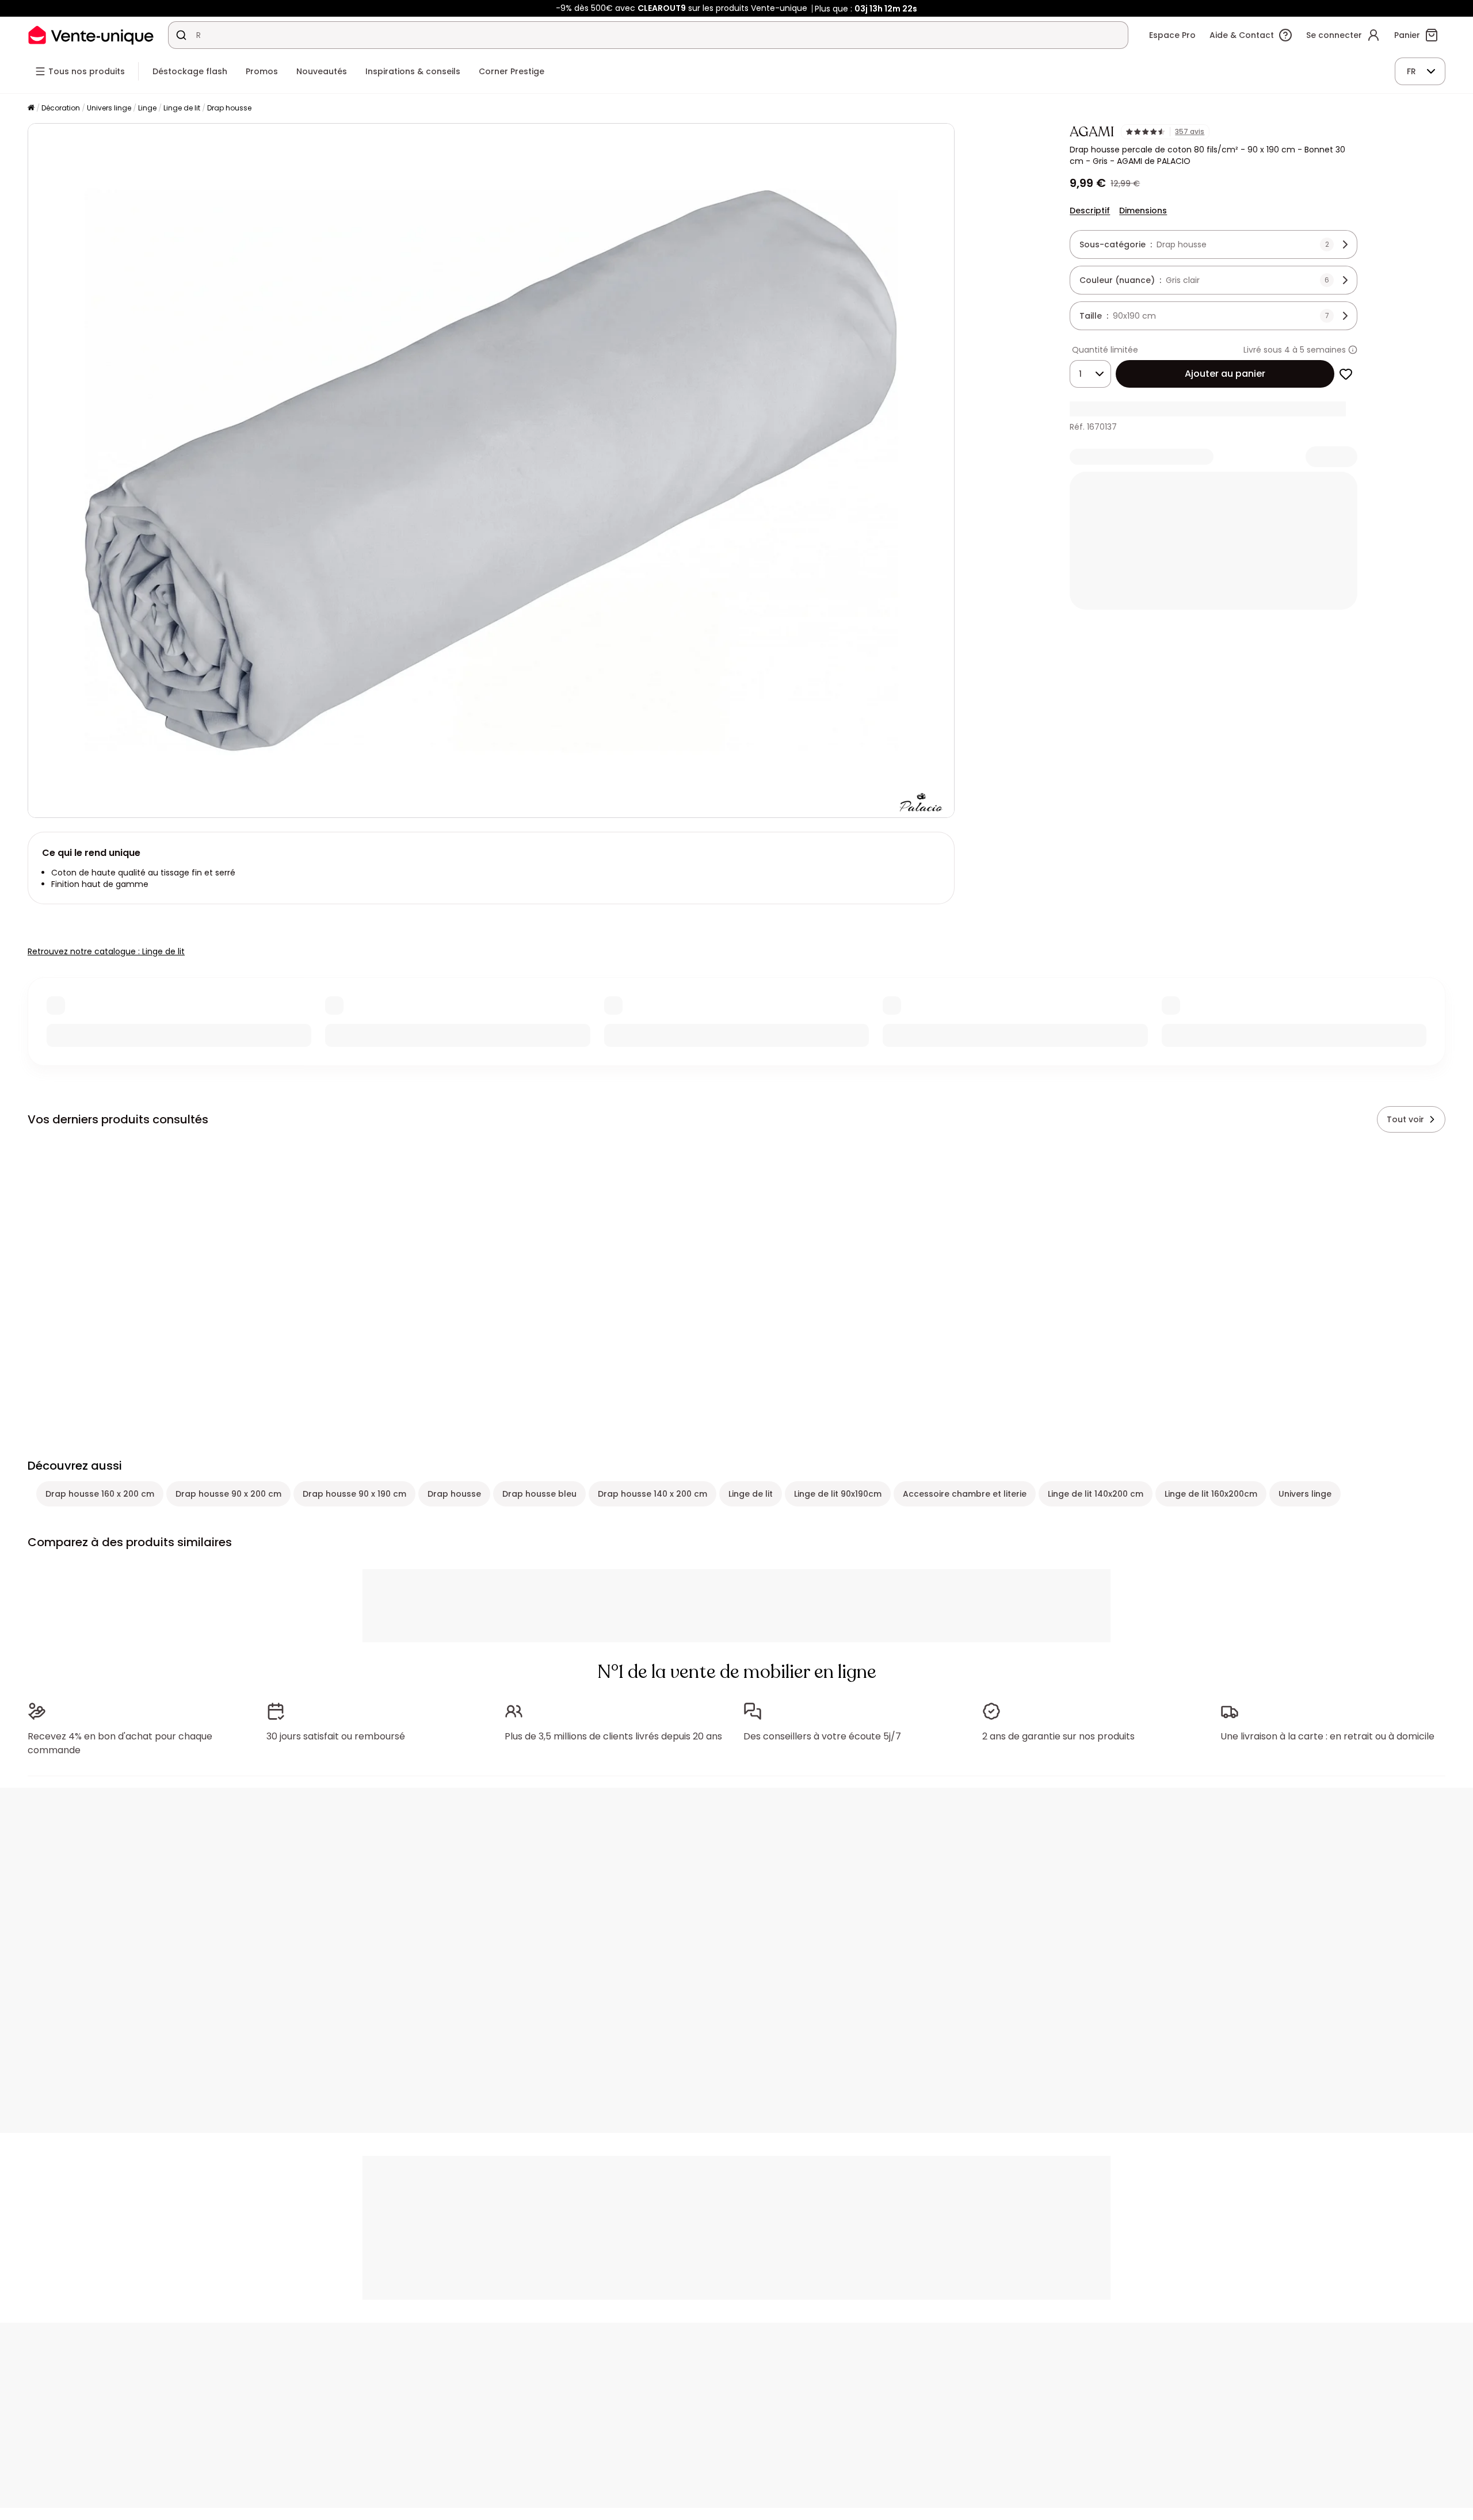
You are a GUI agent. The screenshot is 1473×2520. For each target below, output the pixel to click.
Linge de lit (182, 108)
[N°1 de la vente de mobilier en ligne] (91, 35)
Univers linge (109, 108)
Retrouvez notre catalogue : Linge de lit (106, 951)
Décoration (61, 108)
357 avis (1190, 132)
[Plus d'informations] (1353, 350)
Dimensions (1143, 211)
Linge (147, 108)
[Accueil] (31, 108)
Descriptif (1090, 211)
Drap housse (229, 108)
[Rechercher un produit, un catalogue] (181, 35)
